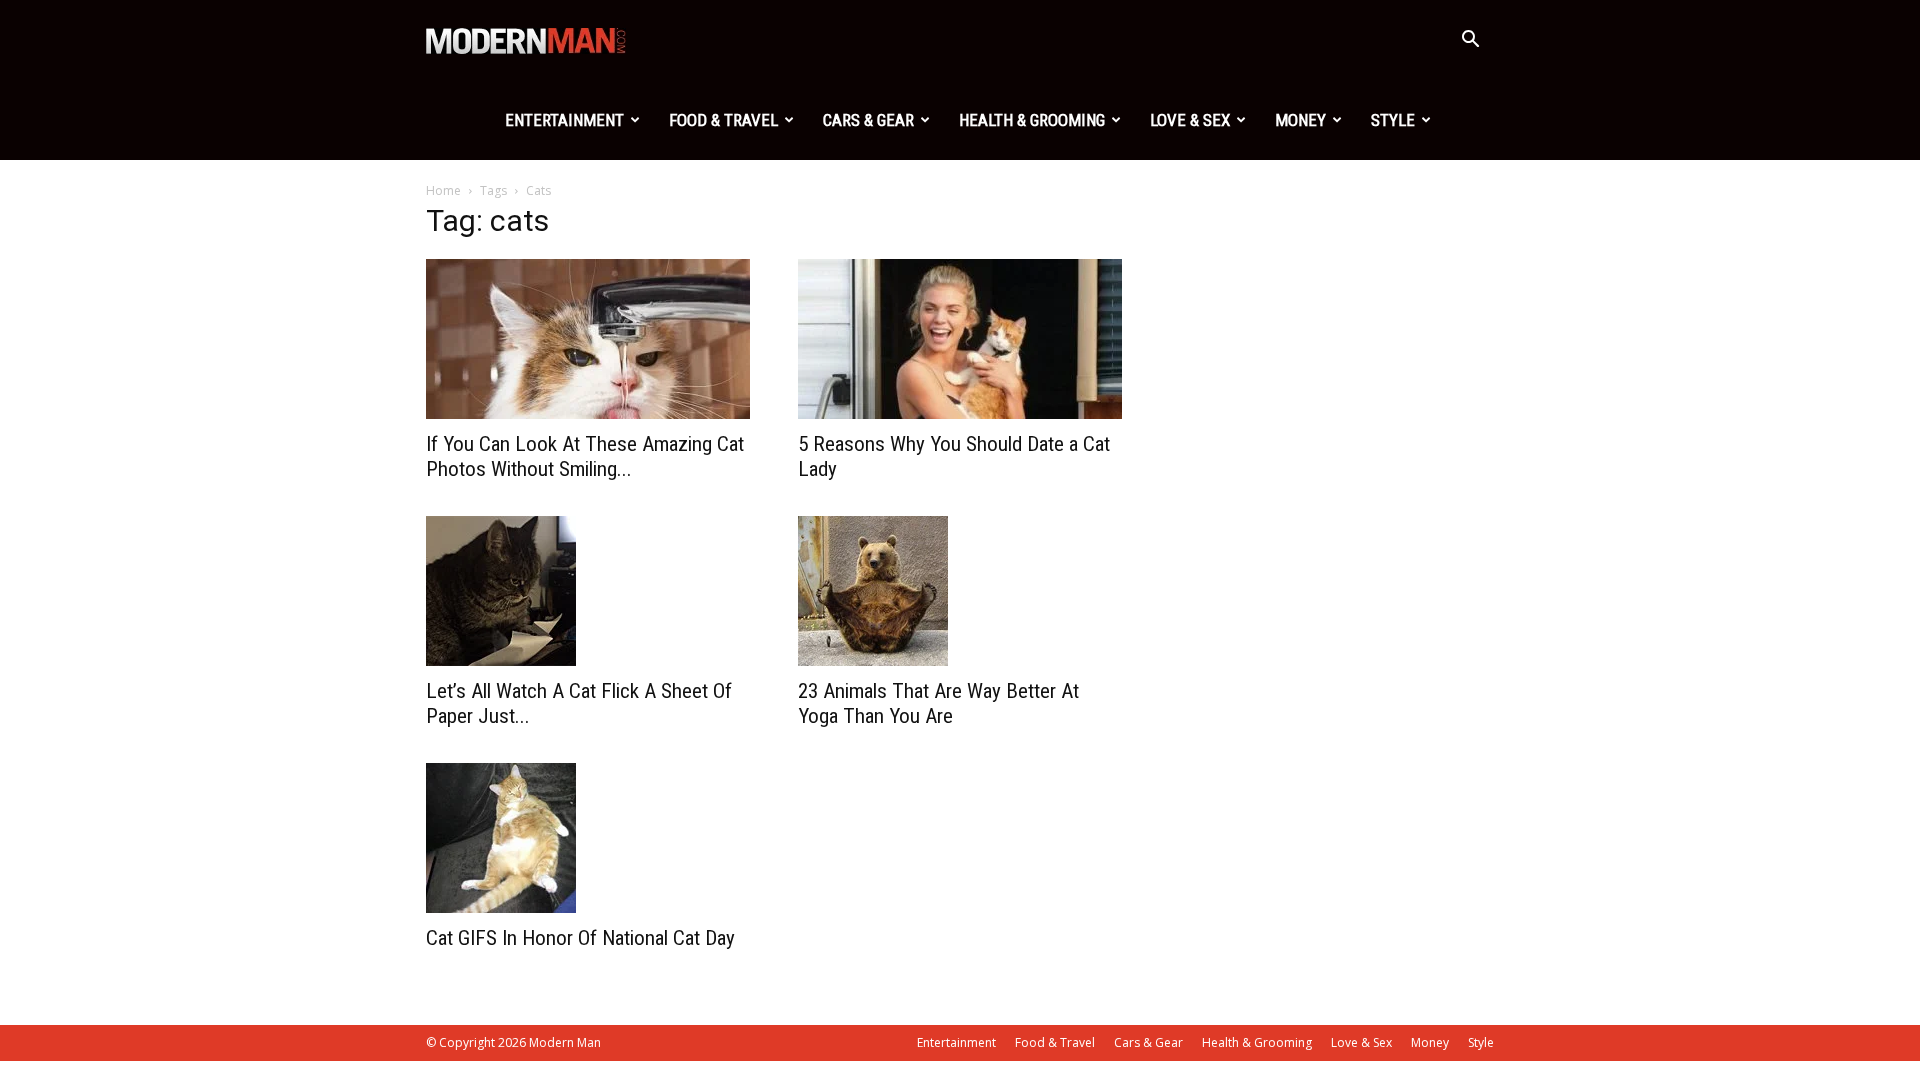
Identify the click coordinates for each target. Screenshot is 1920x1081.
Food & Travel (723, 120)
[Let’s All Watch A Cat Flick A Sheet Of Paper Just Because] (588, 591)
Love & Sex (1190, 120)
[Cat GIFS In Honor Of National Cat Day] (588, 838)
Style (1393, 120)
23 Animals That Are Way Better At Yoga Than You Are (938, 703)
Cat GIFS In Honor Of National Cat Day (580, 938)
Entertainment (564, 120)
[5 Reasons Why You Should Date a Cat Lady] (960, 339)
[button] (1470, 41)
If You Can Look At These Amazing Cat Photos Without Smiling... (585, 456)
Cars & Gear (868, 120)
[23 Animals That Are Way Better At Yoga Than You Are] (960, 591)
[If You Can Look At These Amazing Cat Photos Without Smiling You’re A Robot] (588, 339)
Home (443, 190)
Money (1300, 120)
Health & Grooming (1032, 120)
